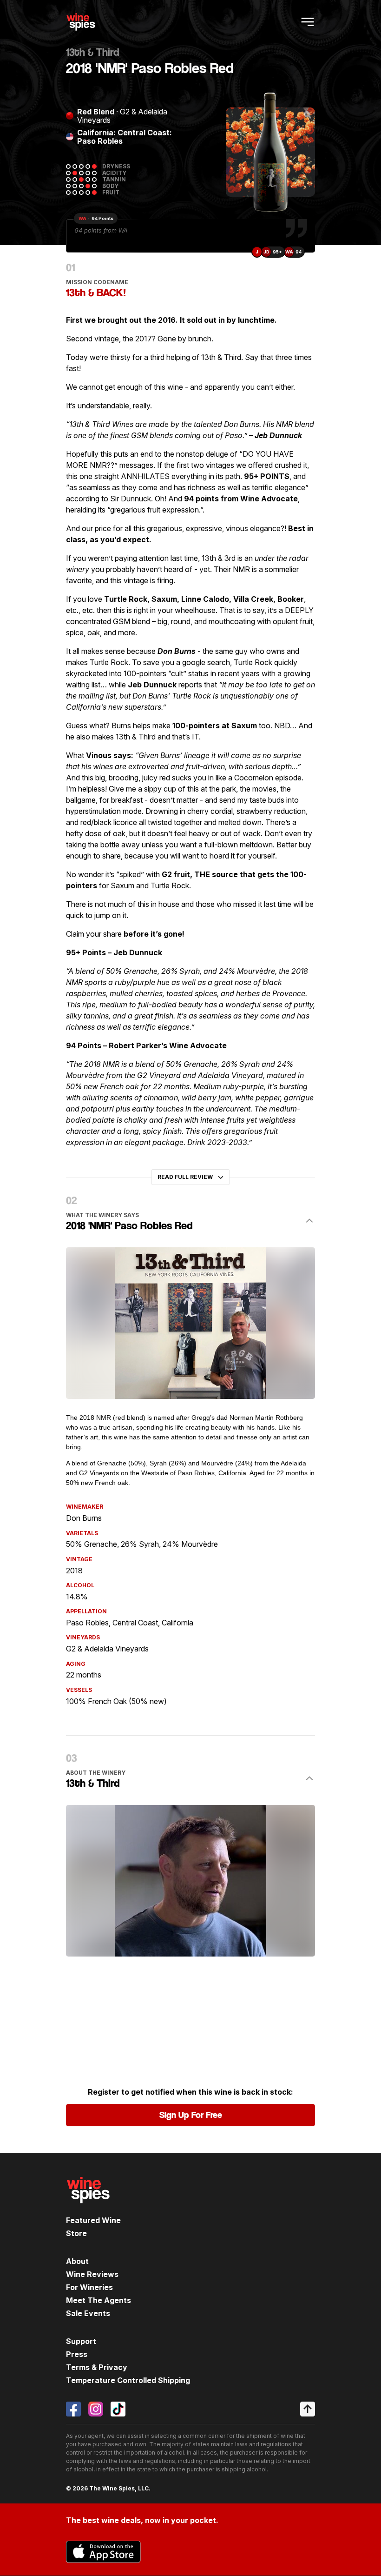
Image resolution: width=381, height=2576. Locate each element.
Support (81, 2341)
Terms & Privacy (97, 2367)
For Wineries (89, 2287)
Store (76, 2233)
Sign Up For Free (191, 2115)
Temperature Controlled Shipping (128, 2380)
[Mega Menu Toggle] (308, 22)
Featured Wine (93, 2220)
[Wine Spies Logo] (88, 2210)
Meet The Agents (99, 2300)
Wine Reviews (92, 2274)
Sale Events (88, 2313)
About (77, 2261)
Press (77, 2354)
